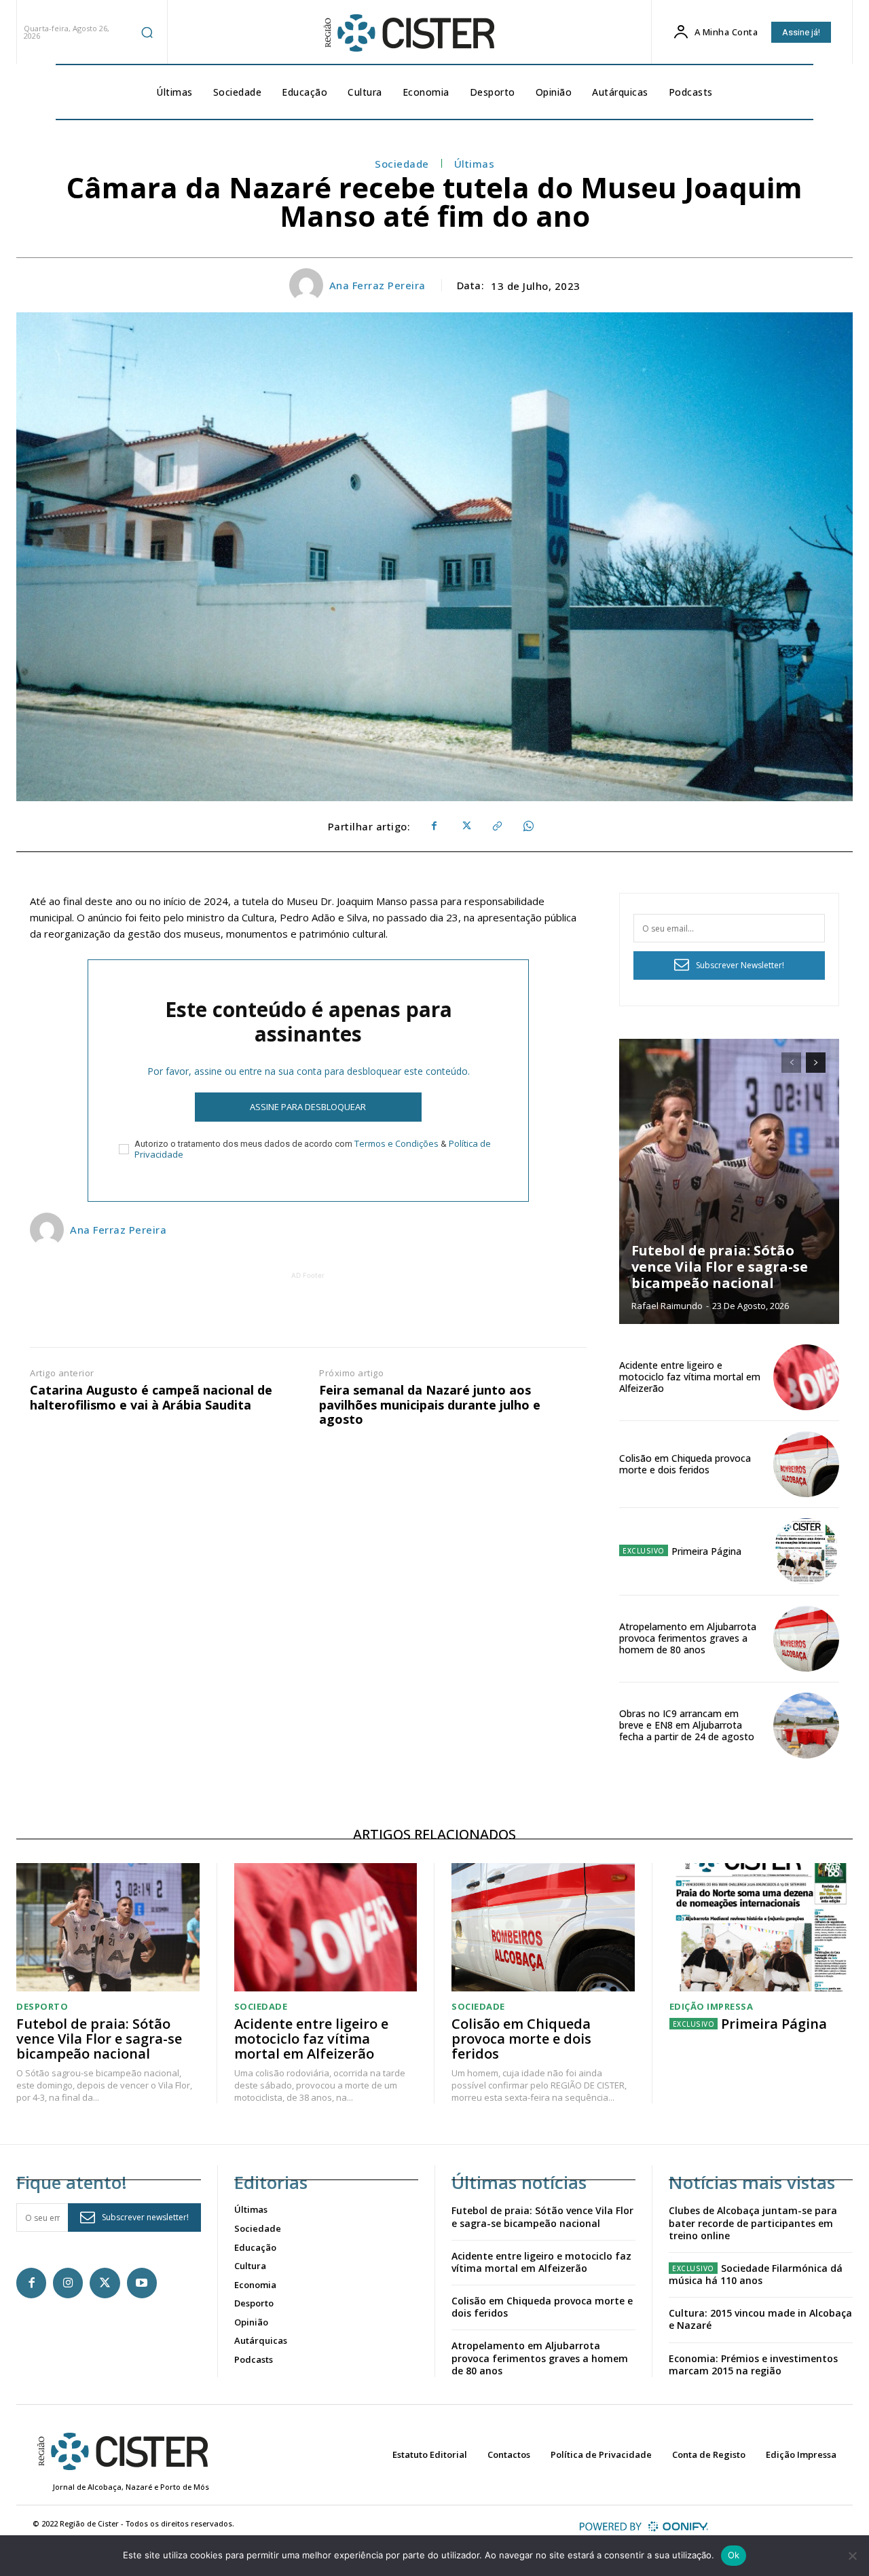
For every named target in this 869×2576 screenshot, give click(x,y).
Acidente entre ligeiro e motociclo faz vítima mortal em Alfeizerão (690, 1377)
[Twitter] (465, 826)
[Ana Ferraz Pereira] (308, 285)
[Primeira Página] (806, 1551)
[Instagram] (68, 2283)
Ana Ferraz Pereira (377, 285)
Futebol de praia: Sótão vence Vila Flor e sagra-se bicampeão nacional (720, 1267)
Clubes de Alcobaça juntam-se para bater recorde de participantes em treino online (753, 2223)
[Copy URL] (496, 826)
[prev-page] (791, 1063)
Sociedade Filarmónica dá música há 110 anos (756, 2274)
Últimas (475, 164)
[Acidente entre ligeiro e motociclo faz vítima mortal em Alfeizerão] (806, 1377)
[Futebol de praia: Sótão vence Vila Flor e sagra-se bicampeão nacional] (729, 1181)
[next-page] (816, 1063)
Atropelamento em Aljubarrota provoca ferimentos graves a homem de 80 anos (688, 1638)
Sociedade (402, 164)
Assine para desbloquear (308, 1107)
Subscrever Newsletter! (740, 965)
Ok (734, 2555)
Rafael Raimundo (667, 1306)
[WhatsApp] (528, 826)
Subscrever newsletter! (145, 2217)
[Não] (852, 2556)
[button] (147, 32)
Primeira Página (706, 1551)
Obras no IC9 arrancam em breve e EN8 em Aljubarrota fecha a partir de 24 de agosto (687, 1725)
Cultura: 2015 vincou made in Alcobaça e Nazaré (760, 2319)
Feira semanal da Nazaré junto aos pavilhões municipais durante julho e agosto (430, 1405)
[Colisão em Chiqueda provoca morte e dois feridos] (806, 1464)
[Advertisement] (308, 1313)
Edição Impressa (711, 2007)
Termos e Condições (396, 1143)
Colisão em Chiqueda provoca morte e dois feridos (685, 1464)
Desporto (42, 2007)
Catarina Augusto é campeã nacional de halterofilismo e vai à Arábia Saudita (151, 1398)
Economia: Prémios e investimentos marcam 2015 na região (753, 2365)
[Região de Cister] (408, 33)
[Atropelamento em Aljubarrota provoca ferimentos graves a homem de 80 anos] (806, 1639)
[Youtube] (142, 2283)
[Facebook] (434, 826)
